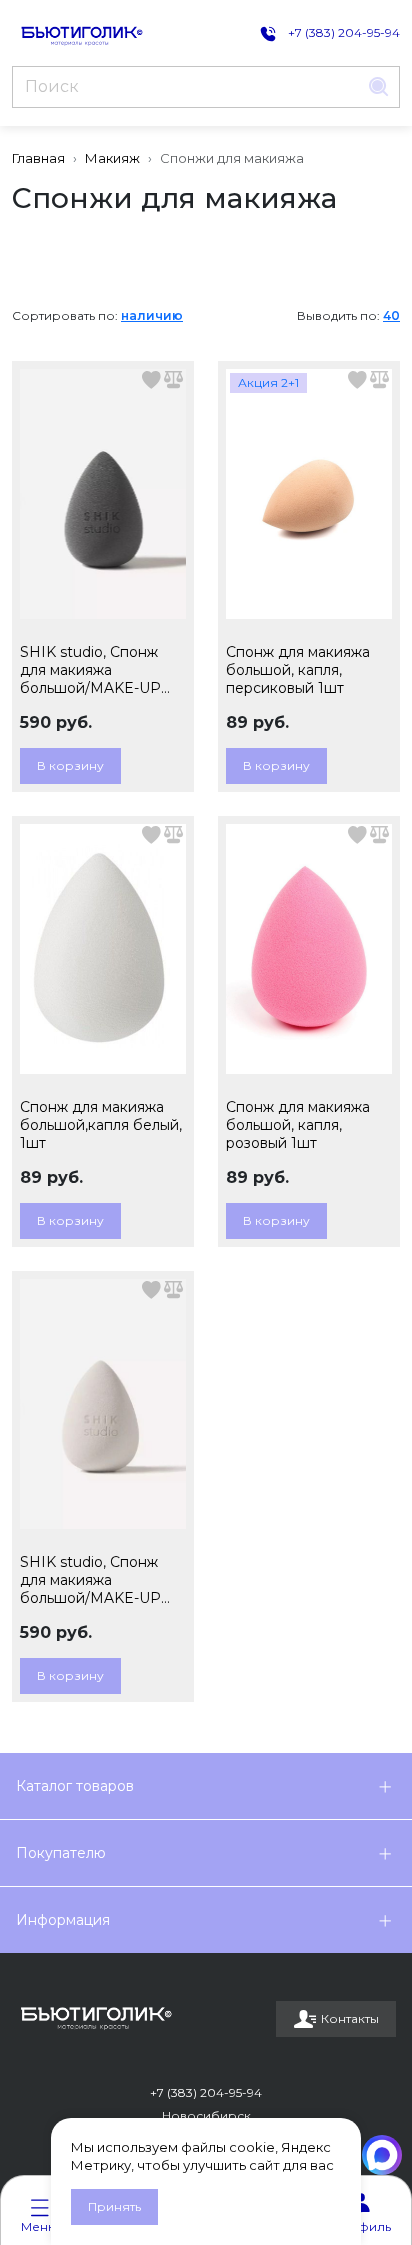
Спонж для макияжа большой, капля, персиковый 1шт (298, 670)
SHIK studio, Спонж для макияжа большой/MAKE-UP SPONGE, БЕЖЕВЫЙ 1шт (96, 1580)
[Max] (382, 2155)
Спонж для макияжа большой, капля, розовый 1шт (298, 1125)
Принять (114, 2206)
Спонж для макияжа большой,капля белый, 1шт (101, 1125)
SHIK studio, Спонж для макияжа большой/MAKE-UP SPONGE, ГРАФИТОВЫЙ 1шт (90, 670)
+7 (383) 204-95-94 (206, 2092)
